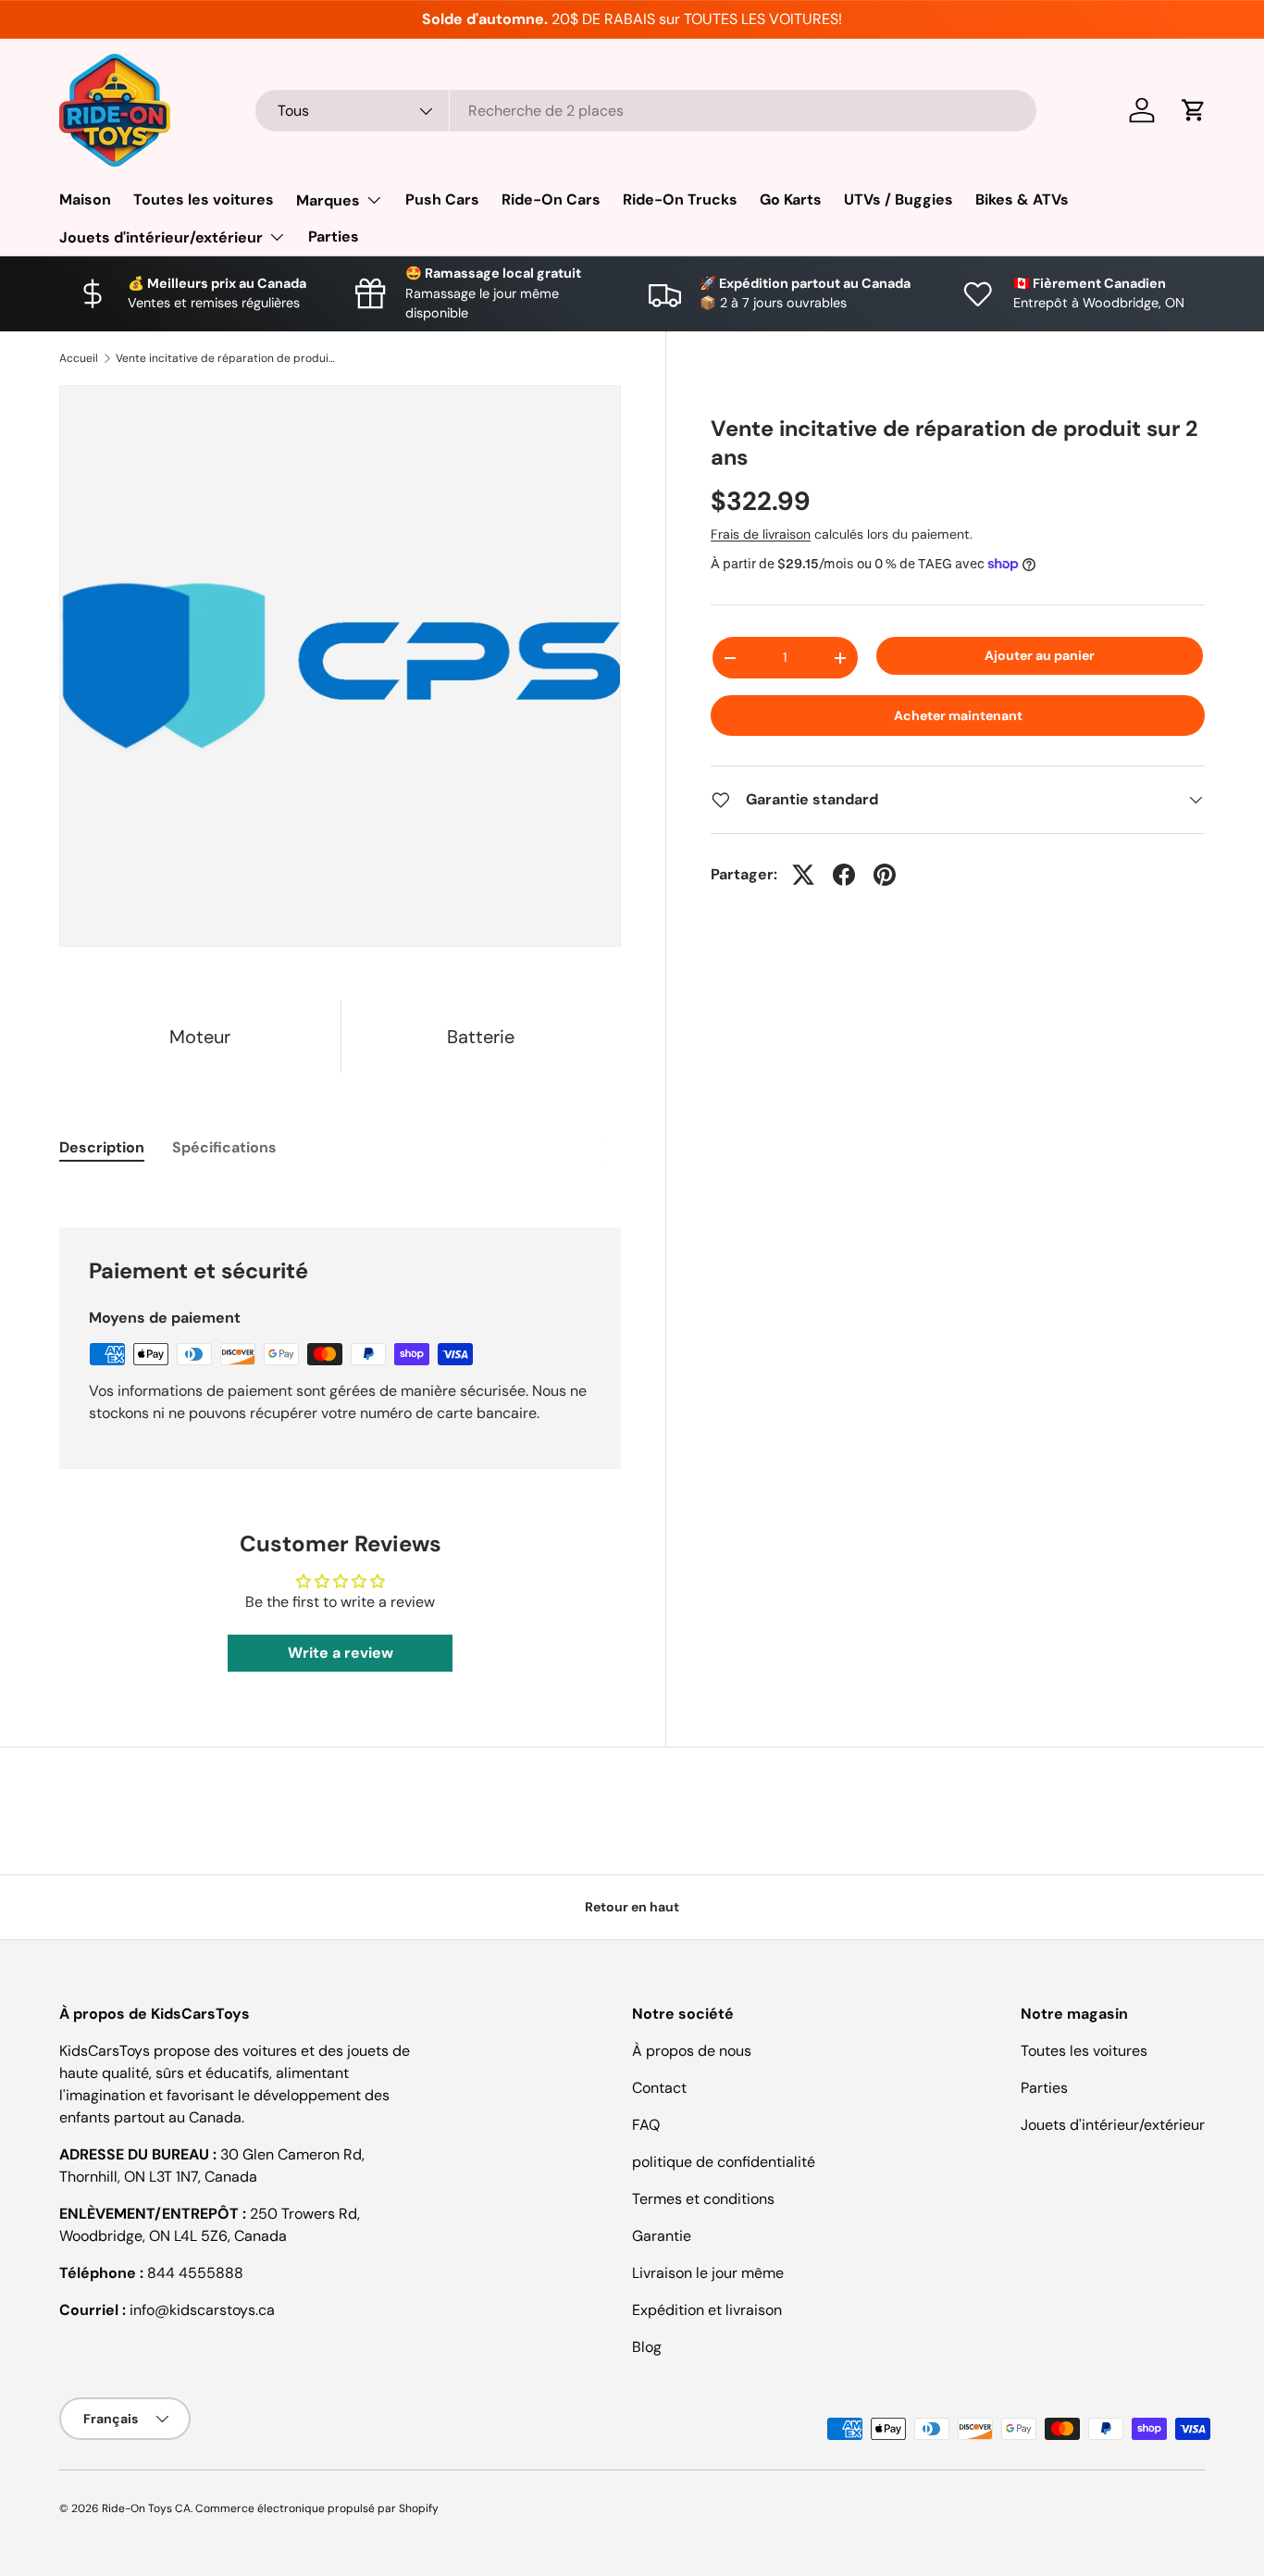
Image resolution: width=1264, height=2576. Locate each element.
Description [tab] (102, 1147)
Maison (85, 199)
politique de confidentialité (724, 2162)
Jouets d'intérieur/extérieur (161, 237)
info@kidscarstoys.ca (202, 2310)
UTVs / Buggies (898, 199)
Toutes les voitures (204, 199)
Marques (328, 200)
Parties (334, 236)
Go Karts (791, 199)
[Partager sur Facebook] (844, 875)
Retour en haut (632, 1907)
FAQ (646, 2125)
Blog (647, 2347)
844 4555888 (195, 2273)
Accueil (79, 358)
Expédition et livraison (707, 2310)
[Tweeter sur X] (803, 875)
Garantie (662, 2236)
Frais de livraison (761, 534)
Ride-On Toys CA (146, 2508)
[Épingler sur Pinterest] (885, 875)
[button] (1194, 110)
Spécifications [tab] (224, 1147)
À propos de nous (692, 2051)
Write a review (341, 1653)
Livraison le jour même (708, 2273)
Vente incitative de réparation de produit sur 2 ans (227, 358)
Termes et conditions (703, 2199)
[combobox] (646, 111)
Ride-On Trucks (680, 199)
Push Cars (442, 199)
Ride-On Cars (551, 199)
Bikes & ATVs (1022, 199)
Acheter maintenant (958, 716)
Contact (659, 2088)
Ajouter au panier (1040, 655)
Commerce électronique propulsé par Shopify (317, 2508)
